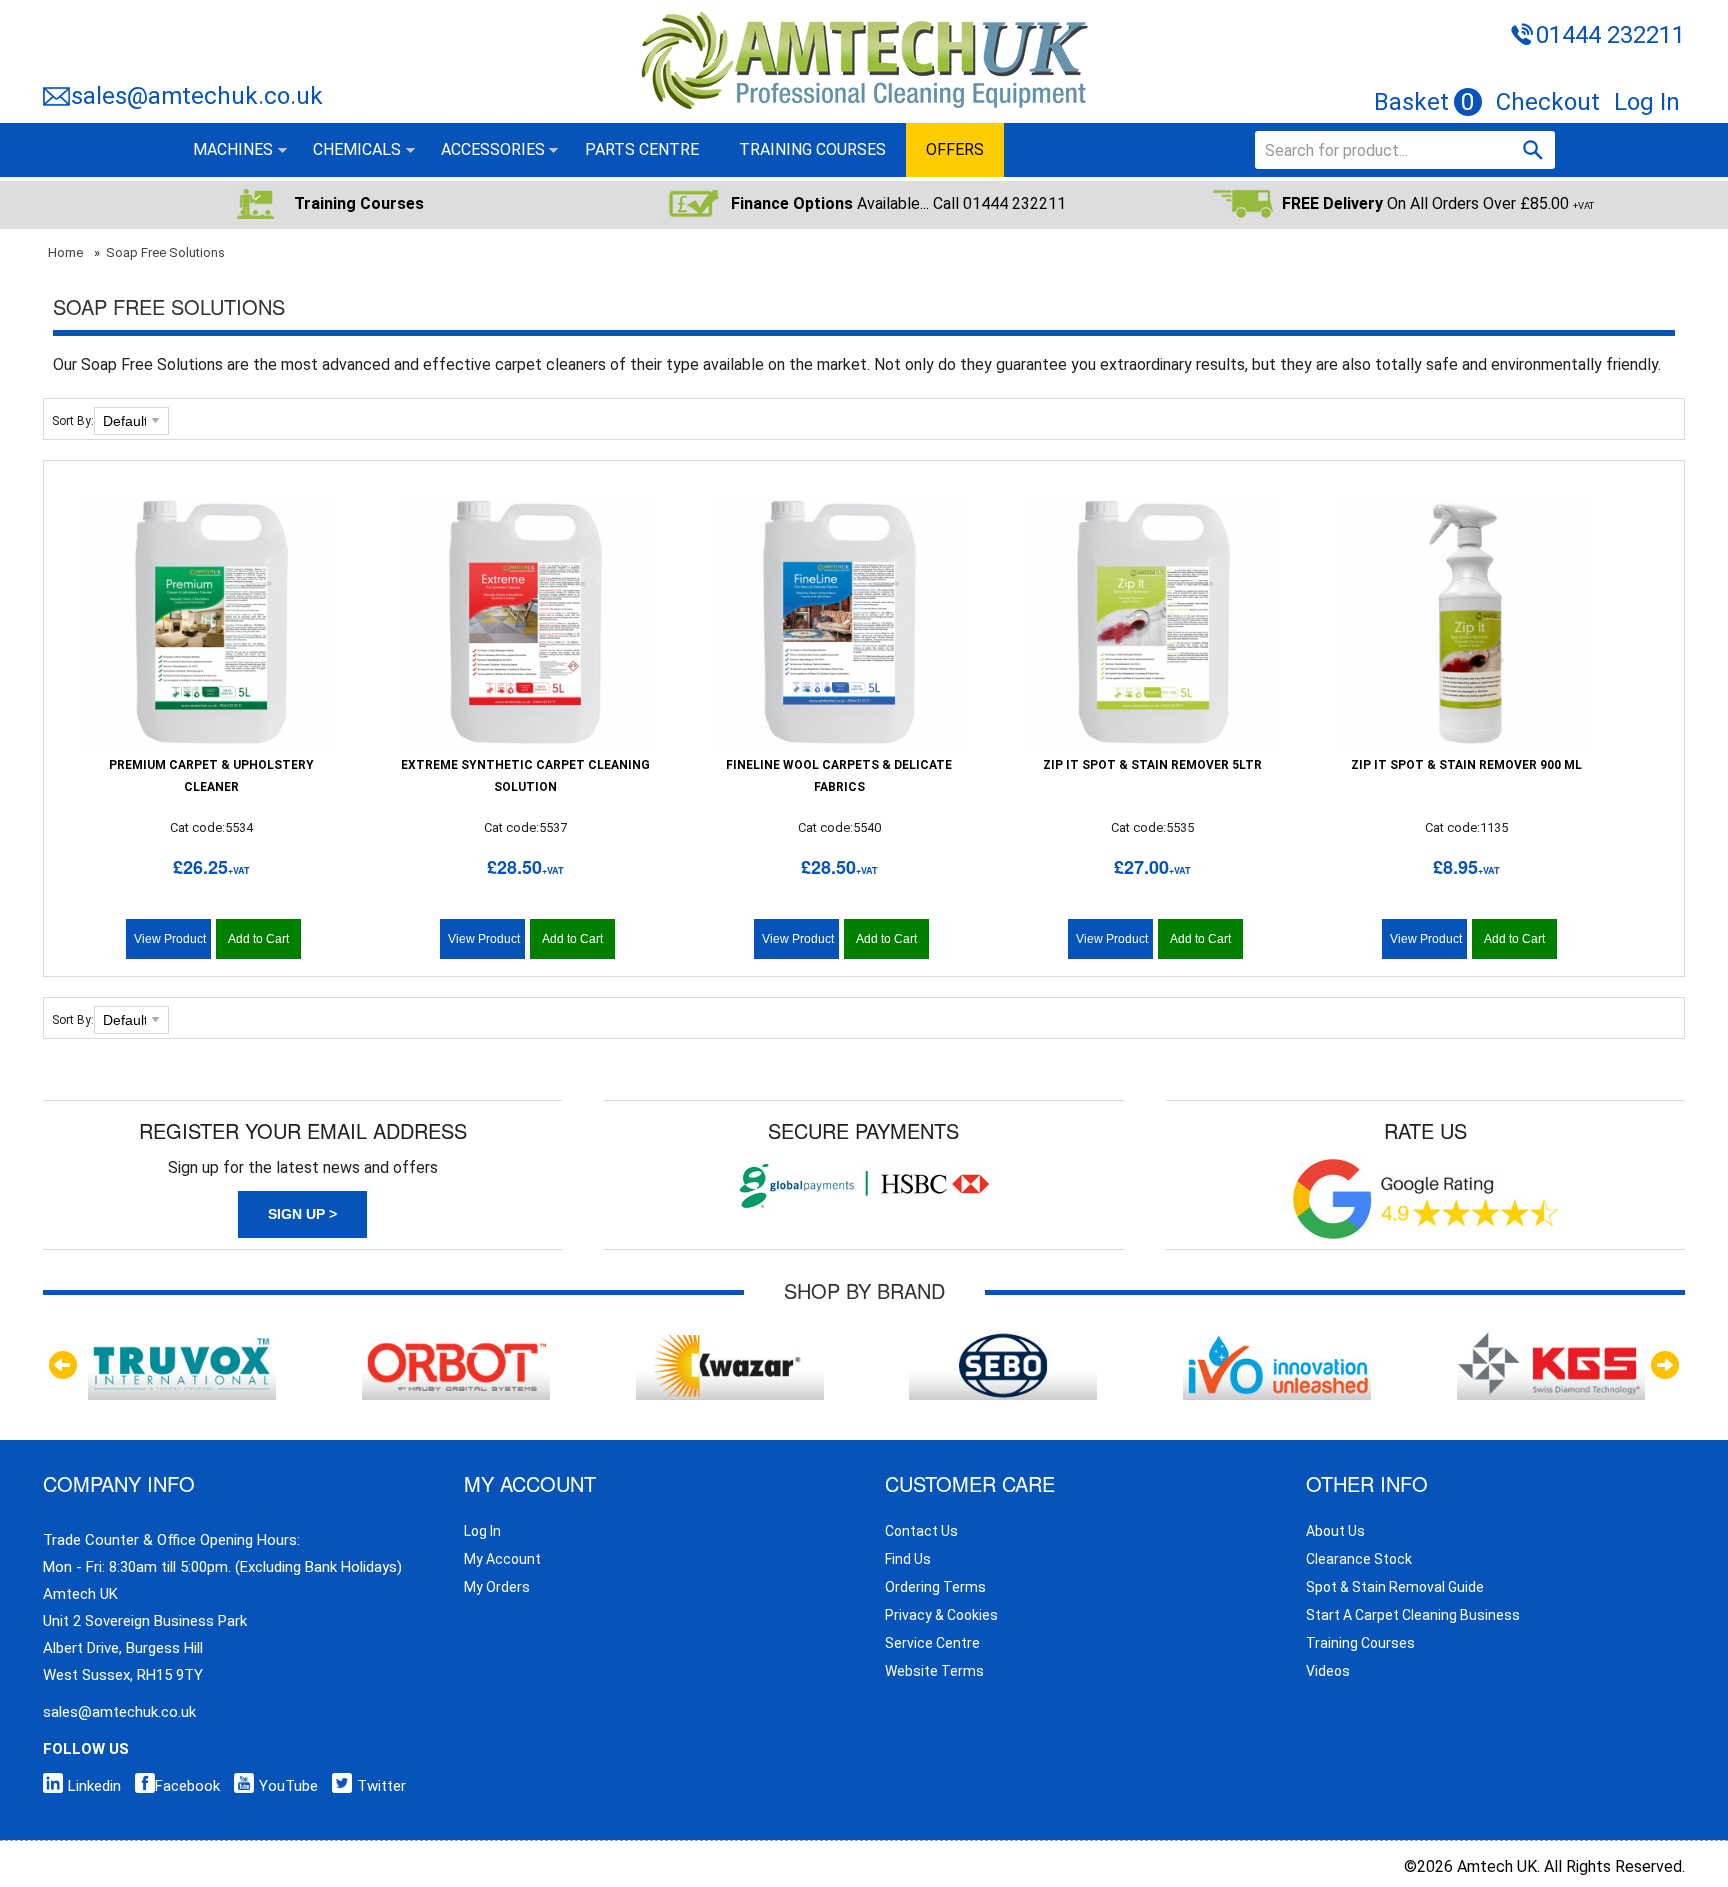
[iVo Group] (1277, 1340)
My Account (502, 1559)
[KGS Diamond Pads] (1551, 1340)
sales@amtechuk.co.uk (197, 96)
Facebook (187, 1786)
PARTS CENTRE (642, 149)
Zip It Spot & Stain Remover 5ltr (1152, 765)
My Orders (497, 1587)
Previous (63, 1365)
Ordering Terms (935, 1587)
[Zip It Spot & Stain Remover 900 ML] (1467, 623)
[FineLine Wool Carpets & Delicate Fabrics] (839, 623)
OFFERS (955, 149)
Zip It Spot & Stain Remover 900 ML (1466, 765)
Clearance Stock (1359, 1559)
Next (1665, 1365)
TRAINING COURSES (812, 149)
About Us (1335, 1531)
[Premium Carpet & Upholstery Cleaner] (211, 623)
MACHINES (233, 149)
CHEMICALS (357, 149)
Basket (1424, 102)
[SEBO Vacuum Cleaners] (1003, 1340)
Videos (1328, 1671)
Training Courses (1360, 1643)
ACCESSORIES (493, 149)
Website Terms (934, 1671)
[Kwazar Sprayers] (730, 1340)
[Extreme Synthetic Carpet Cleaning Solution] (525, 623)
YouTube (288, 1786)
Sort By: (73, 421)
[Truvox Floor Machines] (182, 1340)
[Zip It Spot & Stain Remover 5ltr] (1153, 623)
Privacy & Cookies (941, 1615)
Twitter (381, 1786)
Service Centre (932, 1643)
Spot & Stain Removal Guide (1395, 1587)
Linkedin (94, 1786)
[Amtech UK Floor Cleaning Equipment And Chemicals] (863, 13)
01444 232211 (1610, 35)
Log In (1647, 102)
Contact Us (921, 1531)
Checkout (1548, 102)
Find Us (908, 1559)
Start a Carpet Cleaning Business (1413, 1615)
